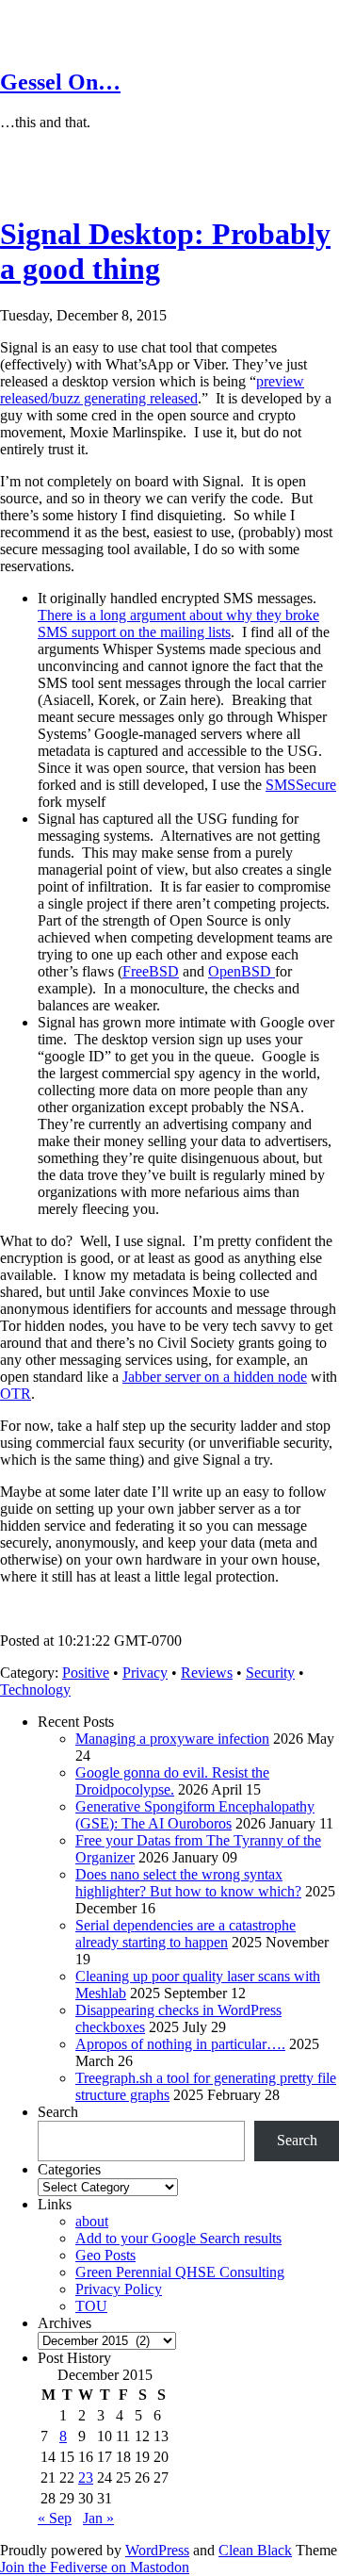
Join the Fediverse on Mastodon (95, 2567)
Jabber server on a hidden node (215, 1377)
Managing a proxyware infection (172, 1739)
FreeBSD (151, 971)
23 (86, 2478)
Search (58, 2112)
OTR (16, 1394)
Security (270, 1673)
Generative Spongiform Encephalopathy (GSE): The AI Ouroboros (195, 1815)
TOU (91, 2306)
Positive (86, 1673)
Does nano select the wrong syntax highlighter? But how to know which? (188, 1883)
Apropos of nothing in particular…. (180, 2044)
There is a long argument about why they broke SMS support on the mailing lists (178, 623)
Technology (35, 1690)
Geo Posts (105, 2255)
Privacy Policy (119, 2289)
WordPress (157, 2550)
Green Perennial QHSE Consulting (180, 2272)
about (92, 2221)
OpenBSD (242, 971)
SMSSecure (301, 785)
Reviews (207, 1673)
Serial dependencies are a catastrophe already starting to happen (186, 1934)
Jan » (98, 2518)
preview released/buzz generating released (152, 390)
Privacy (145, 1673)
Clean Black (255, 2550)
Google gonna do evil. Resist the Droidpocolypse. (172, 1781)
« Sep (55, 2518)
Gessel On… (60, 82)
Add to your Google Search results (178, 2238)
